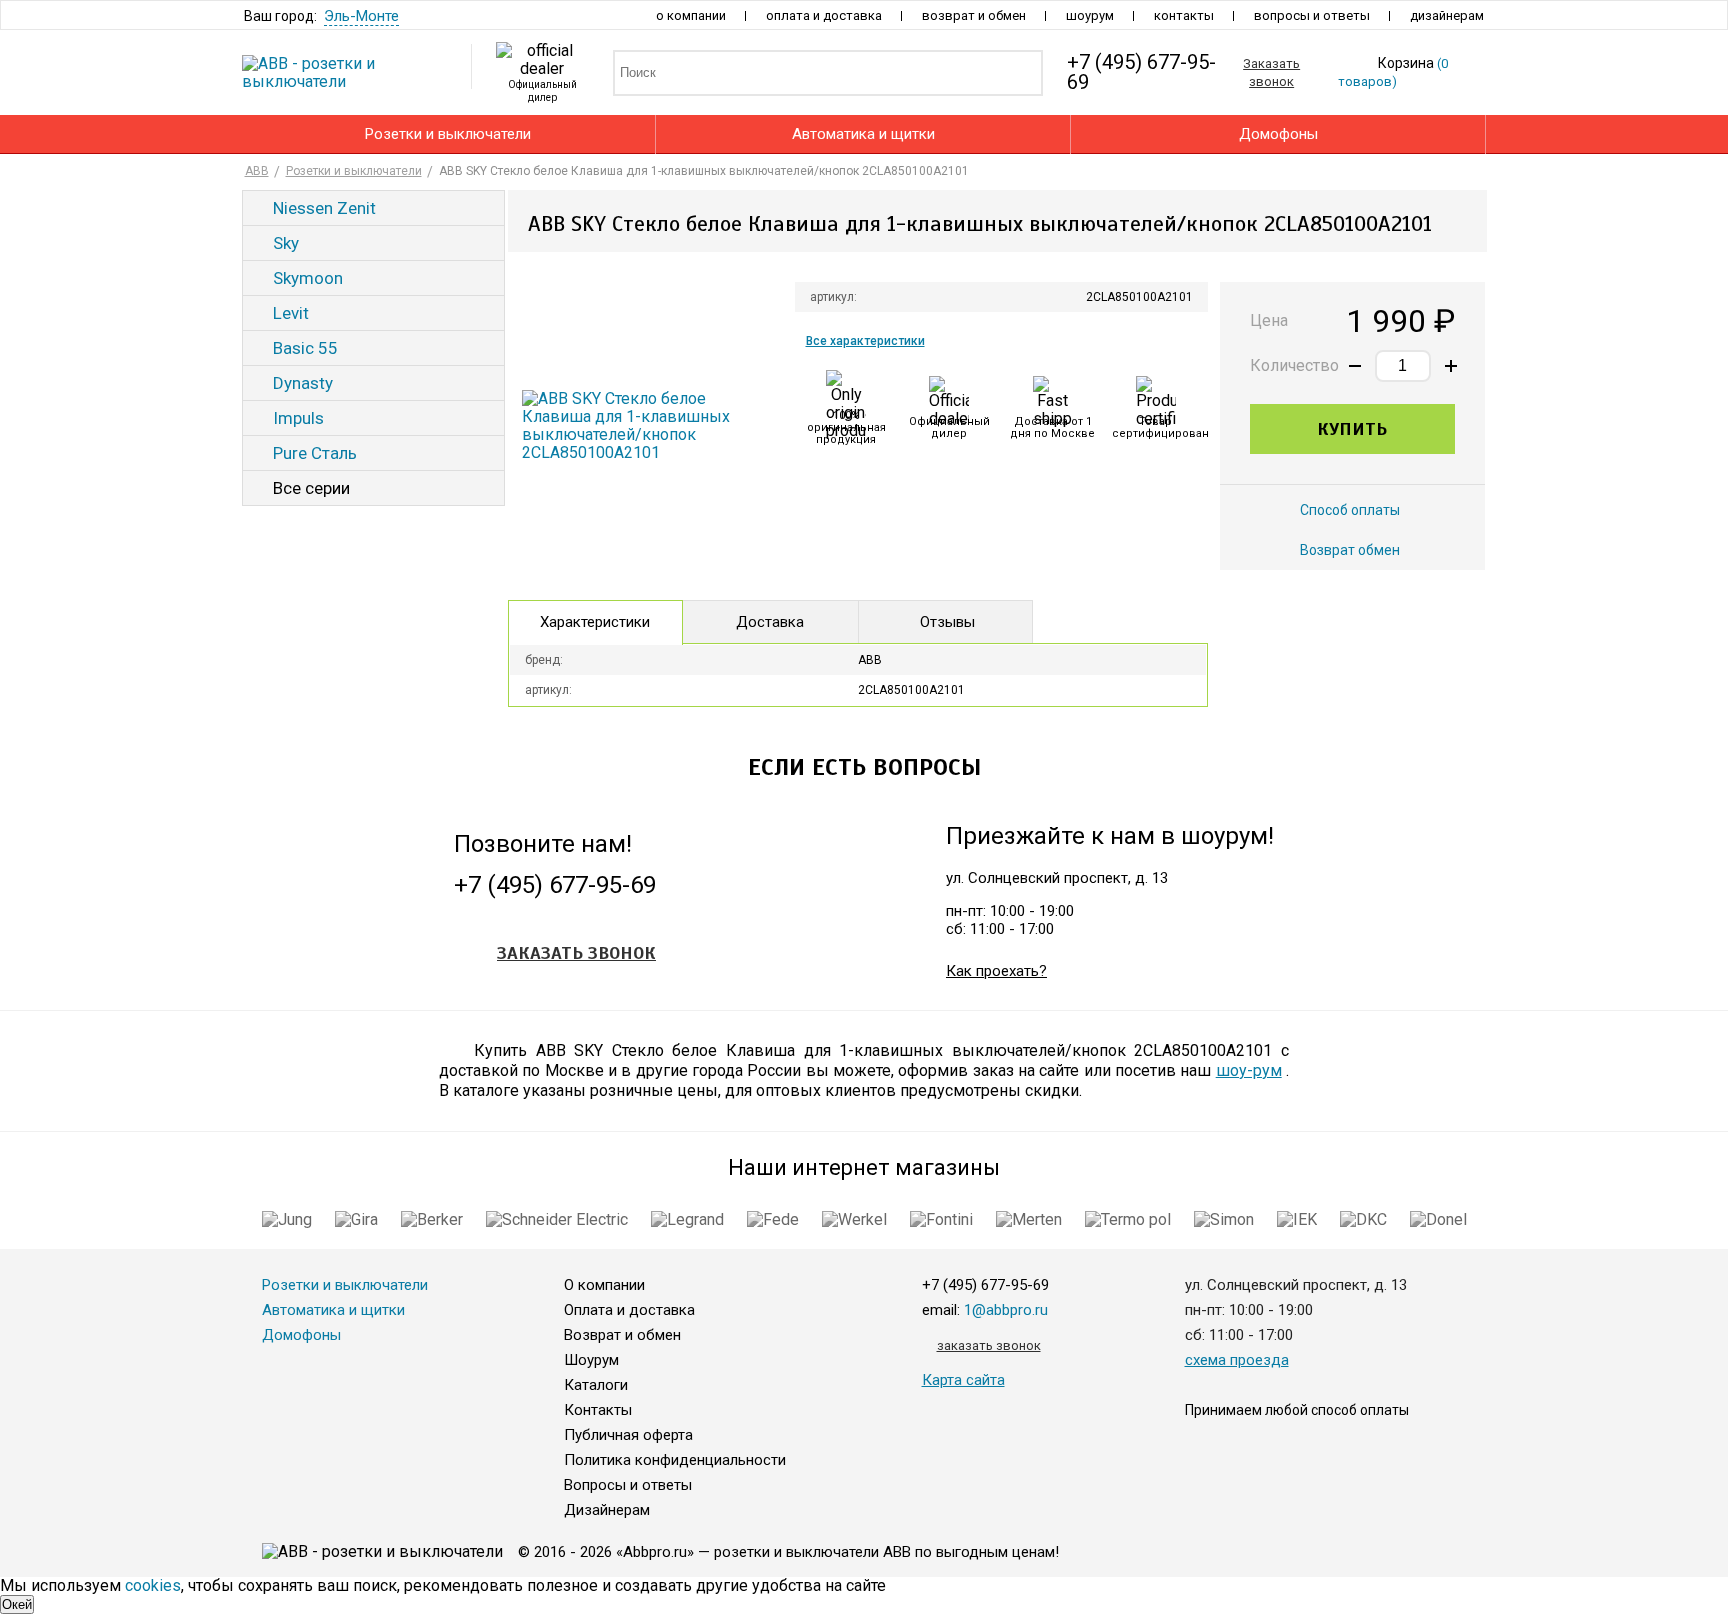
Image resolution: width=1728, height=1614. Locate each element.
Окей (17, 1604)
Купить (1352, 429)
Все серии (311, 488)
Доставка (770, 622)
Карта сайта (963, 1380)
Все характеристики (865, 341)
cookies (153, 1585)
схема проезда (1237, 1360)
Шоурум (1090, 15)
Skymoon (308, 278)
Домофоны (1278, 134)
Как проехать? (996, 971)
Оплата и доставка (824, 15)
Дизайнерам (1447, 15)
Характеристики (595, 622)
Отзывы (947, 622)
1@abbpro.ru (1006, 1310)
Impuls (298, 418)
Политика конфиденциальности (675, 1460)
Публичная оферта (628, 1435)
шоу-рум (1249, 1070)
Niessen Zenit (324, 208)
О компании (691, 15)
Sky (286, 243)
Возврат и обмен (974, 15)
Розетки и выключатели (448, 134)
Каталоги (596, 1385)
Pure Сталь (315, 453)
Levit (291, 313)
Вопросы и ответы (1312, 15)
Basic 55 (305, 348)
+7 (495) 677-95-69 (555, 886)
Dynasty (303, 383)
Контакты (1184, 15)
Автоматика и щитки (863, 134)
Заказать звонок (576, 953)
